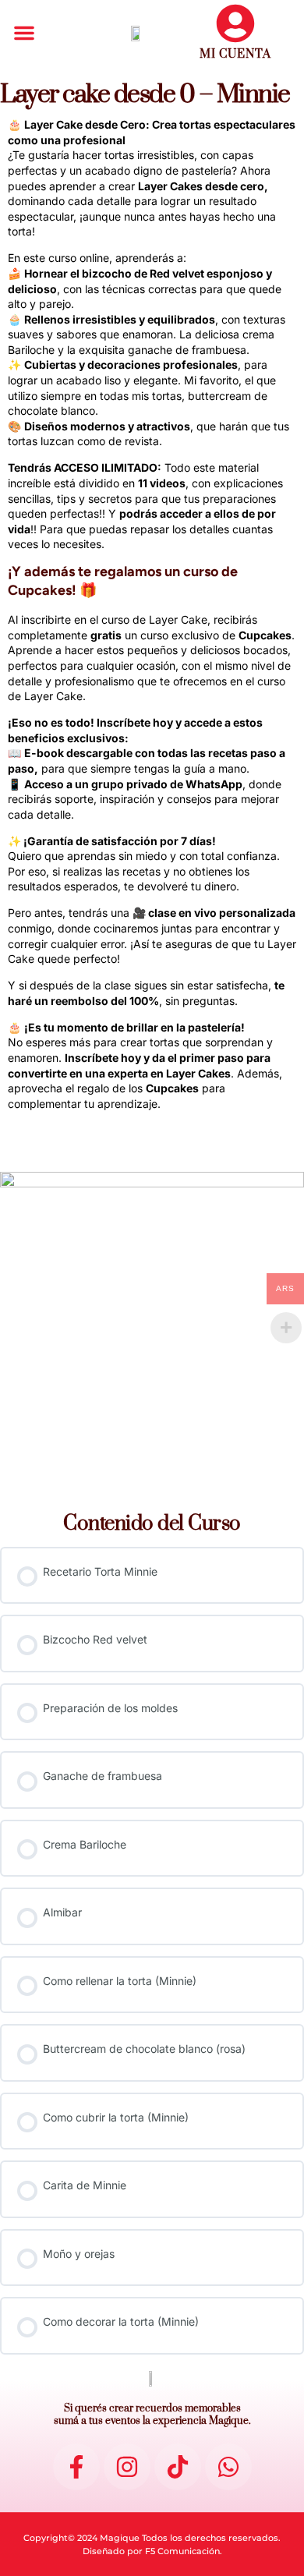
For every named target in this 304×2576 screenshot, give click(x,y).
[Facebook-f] (76, 2467)
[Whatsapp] (228, 2467)
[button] (24, 33)
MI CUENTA (235, 54)
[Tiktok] (178, 2467)
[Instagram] (127, 2467)
